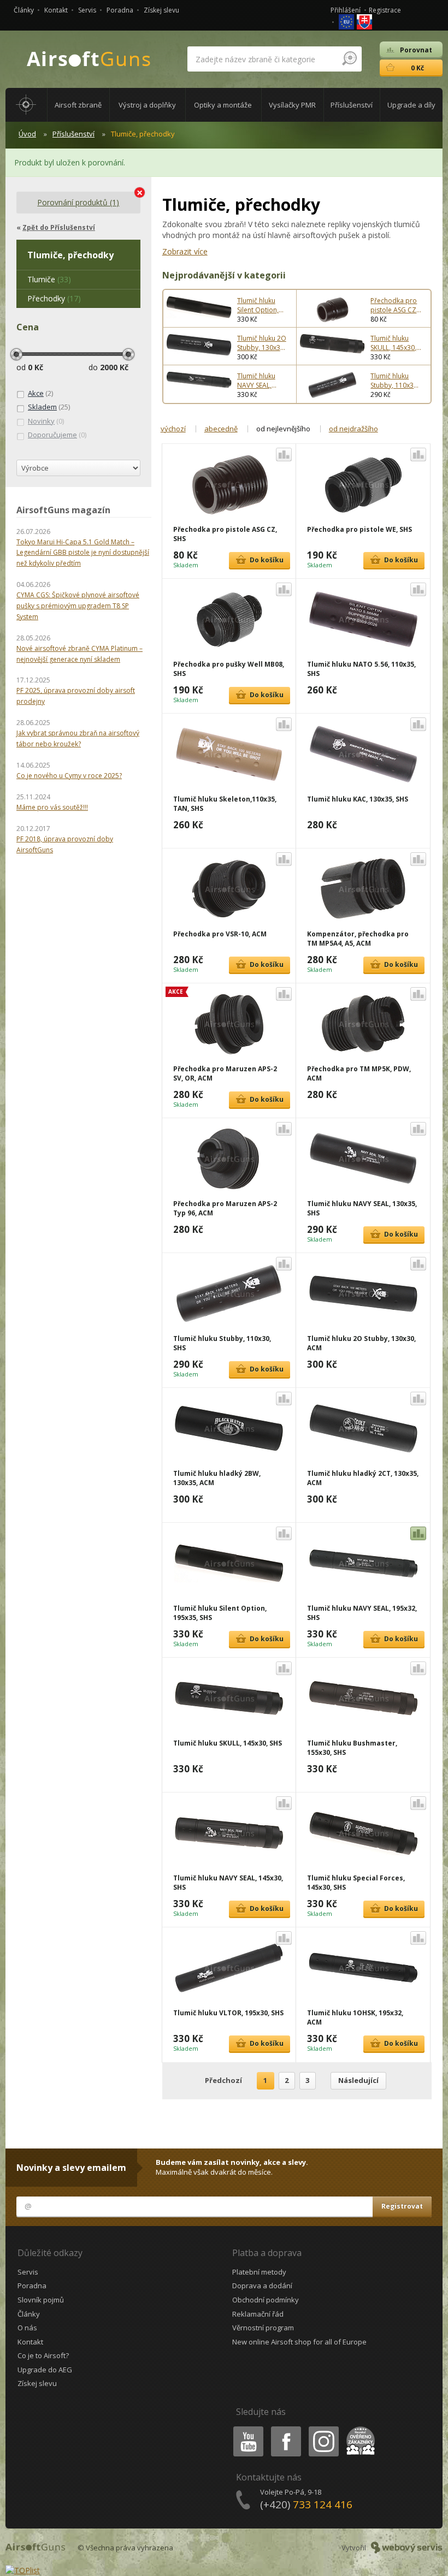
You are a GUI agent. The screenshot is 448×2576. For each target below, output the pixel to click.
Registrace (385, 10)
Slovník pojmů (41, 2300)
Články (24, 10)
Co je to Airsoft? (43, 2355)
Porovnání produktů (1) (78, 202)
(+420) (306, 2504)
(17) (54, 298)
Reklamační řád (258, 2314)
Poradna (120, 10)
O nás (27, 2328)
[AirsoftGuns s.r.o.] (89, 59)
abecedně (221, 429)
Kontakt (56, 10)
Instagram (323, 2428)
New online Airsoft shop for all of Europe (299, 2342)
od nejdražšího (353, 429)
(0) (46, 421)
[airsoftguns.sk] (364, 21)
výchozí (173, 429)
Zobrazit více (185, 251)
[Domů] (26, 105)
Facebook (285, 2428)
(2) (40, 393)
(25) (49, 407)
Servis (87, 10)
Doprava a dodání (262, 2286)
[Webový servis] (407, 2548)
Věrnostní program (263, 2328)
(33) (49, 279)
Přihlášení (346, 10)
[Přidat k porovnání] (284, 455)
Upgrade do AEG (45, 2370)
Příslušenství (73, 134)
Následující (358, 2080)
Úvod (27, 134)
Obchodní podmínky (266, 2300)
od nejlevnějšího (283, 429)
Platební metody (259, 2272)
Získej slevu (161, 10)
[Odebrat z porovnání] (418, 1533)
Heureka (359, 2428)
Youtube (246, 2428)
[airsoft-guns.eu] (347, 21)
